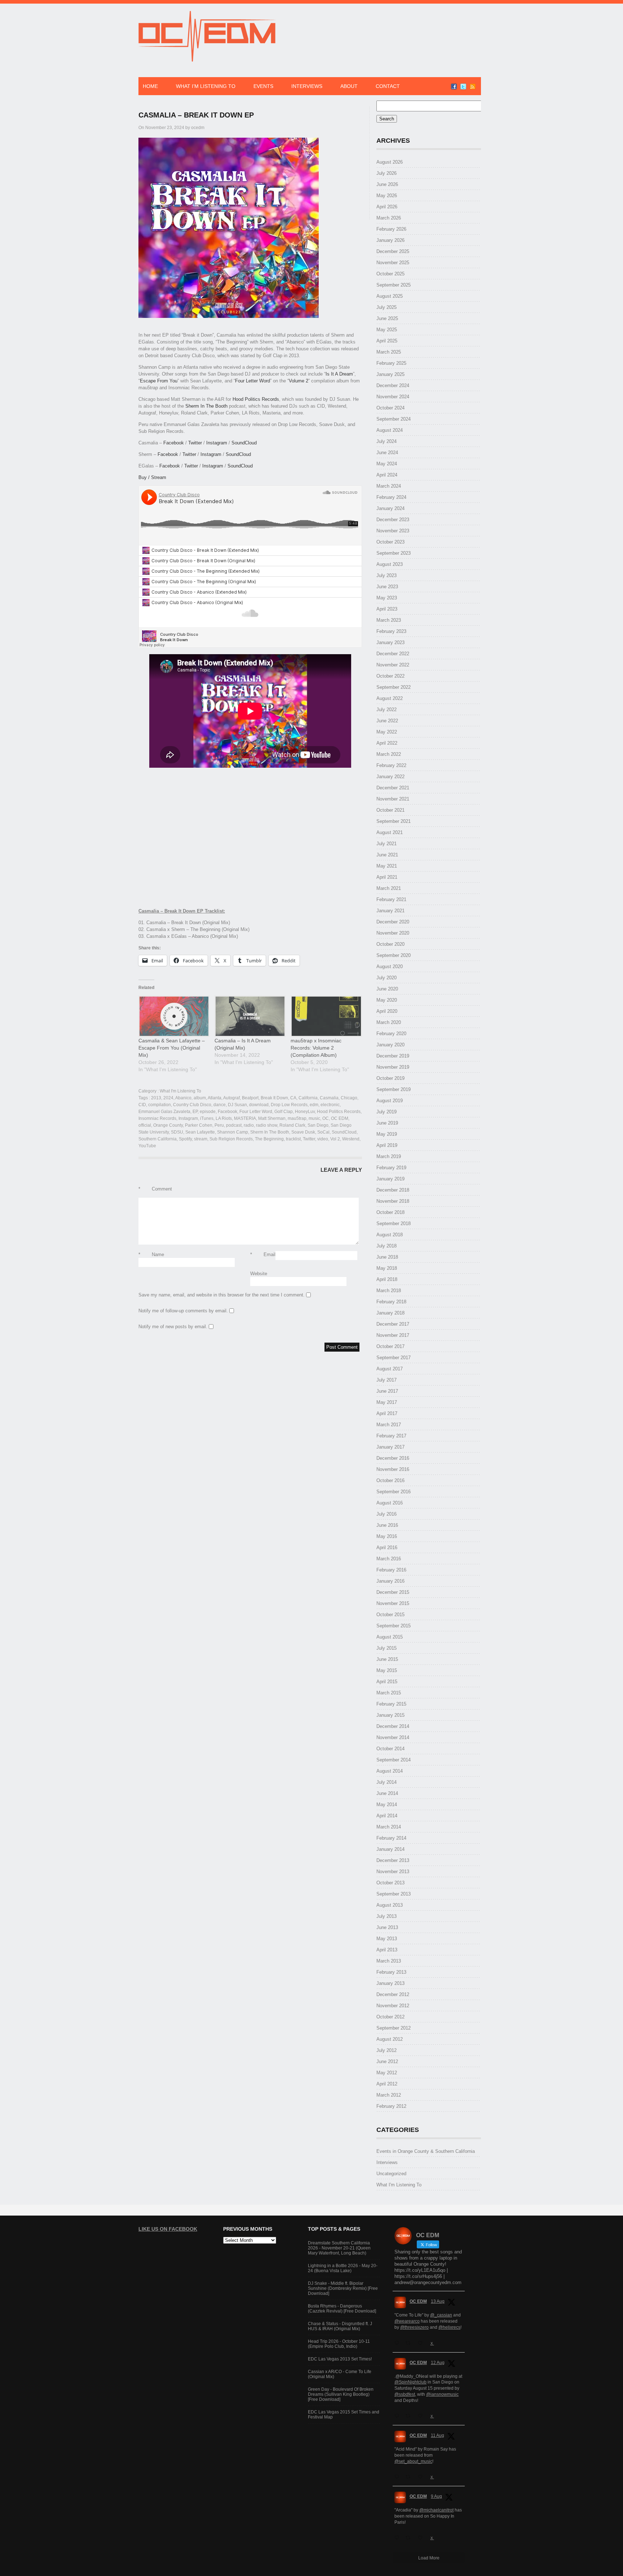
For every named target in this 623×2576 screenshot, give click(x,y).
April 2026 (387, 207)
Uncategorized (391, 2174)
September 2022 (394, 687)
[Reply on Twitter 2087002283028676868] (398, 2477)
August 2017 (390, 1369)
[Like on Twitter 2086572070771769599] (422, 2538)
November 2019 (393, 1067)
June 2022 (387, 721)
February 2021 (391, 899)
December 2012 (393, 1994)
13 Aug (438, 2301)
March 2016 (389, 1559)
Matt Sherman (272, 1118)
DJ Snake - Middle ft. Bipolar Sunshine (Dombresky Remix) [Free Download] (343, 2288)
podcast (234, 1125)
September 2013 (394, 1894)
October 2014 (390, 1749)
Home (150, 86)
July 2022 (386, 710)
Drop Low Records (289, 1105)
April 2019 (387, 1145)
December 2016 (393, 1458)
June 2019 (387, 1123)
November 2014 (393, 1737)
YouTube (147, 1146)
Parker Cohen (199, 1125)
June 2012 (387, 2061)
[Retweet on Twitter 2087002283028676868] (410, 2477)
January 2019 (390, 1179)
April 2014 (387, 1816)
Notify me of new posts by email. (173, 1327)
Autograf (231, 1098)
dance (220, 1105)
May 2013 (387, 1939)
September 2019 (394, 1089)
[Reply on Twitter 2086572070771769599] (398, 2538)
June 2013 (387, 1927)
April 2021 (387, 877)
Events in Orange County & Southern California (426, 2151)
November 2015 (393, 1603)
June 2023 (387, 587)
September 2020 (394, 955)
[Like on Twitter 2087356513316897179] (422, 2416)
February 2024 (391, 497)
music (314, 1118)
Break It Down (274, 1098)
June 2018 (387, 1257)
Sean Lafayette (200, 1132)
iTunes (207, 1118)
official (145, 1125)
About (349, 86)
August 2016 (390, 1503)
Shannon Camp (233, 1132)
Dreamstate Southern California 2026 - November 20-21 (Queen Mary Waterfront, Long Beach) (339, 2248)
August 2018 (390, 1235)
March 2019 (389, 1156)
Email (263, 1254)
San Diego (318, 1125)
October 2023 (390, 542)
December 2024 (393, 385)
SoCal (323, 1132)
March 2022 (389, 754)
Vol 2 (335, 1139)
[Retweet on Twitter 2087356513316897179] (410, 2416)
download (259, 1105)
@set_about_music (413, 2461)
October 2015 (390, 1615)
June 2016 (387, 1525)
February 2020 (391, 1034)
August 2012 (390, 2039)
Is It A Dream (339, 374)
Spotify (185, 1139)
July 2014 (386, 1782)
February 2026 (391, 229)
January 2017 (390, 1447)
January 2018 (390, 1313)
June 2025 (387, 318)
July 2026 (386, 173)
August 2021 (390, 832)
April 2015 (387, 1682)
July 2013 (386, 1916)
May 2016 (387, 1536)
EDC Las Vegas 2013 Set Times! (340, 2359)
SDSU (177, 1132)
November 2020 (393, 933)
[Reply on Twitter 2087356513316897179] (398, 2416)
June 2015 (387, 1659)
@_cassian (441, 2315)
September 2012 (394, 2028)
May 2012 (387, 2073)
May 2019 (387, 1134)
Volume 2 (299, 381)
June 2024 (387, 453)
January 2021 (390, 911)
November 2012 (393, 2006)
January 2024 (390, 508)
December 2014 (393, 1726)
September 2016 (394, 1492)
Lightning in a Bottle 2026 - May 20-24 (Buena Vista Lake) (343, 2268)
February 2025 (391, 363)
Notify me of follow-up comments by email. (183, 1311)
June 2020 (387, 989)
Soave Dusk (303, 1132)
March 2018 (389, 1291)
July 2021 (386, 844)
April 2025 (387, 341)
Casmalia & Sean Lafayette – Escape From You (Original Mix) (172, 1048)
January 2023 (390, 642)
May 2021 (387, 866)
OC (326, 1118)
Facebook (454, 87)
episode (208, 1112)
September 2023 (394, 553)
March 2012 (389, 2095)
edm (314, 1105)
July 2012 (386, 2050)
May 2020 (387, 1000)
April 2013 (387, 1950)
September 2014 (394, 1760)
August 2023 (390, 564)
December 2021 (393, 788)
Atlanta (215, 1098)
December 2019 (393, 1056)
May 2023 (387, 598)
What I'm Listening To (180, 1091)
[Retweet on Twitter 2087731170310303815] (410, 2343)
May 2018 (387, 1268)
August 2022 (390, 698)
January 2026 (390, 240)
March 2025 (389, 352)
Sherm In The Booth (206, 406)
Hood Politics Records (256, 399)
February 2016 (391, 1570)
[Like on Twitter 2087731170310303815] (422, 2343)
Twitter (463, 87)
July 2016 (386, 1514)
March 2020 (389, 1022)
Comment (155, 1189)
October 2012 (390, 2017)
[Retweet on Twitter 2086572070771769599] (410, 2538)
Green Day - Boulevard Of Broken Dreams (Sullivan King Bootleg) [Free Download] (341, 2394)
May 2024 (387, 464)
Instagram (217, 443)
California (308, 1098)
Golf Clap (284, 1112)
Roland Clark (292, 1125)
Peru (219, 1125)
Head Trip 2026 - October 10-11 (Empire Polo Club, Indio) (339, 2344)
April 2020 (387, 1011)
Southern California (158, 1139)
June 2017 (387, 1391)
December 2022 (393, 654)
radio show (267, 1125)
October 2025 (390, 274)
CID (142, 1105)
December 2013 (393, 1860)
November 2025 (393, 263)
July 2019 (386, 1112)
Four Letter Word (253, 381)
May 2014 (387, 1804)
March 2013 (389, 1961)
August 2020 (390, 966)
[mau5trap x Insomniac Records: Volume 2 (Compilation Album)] (325, 1016)
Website (259, 1274)
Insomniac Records (157, 1118)
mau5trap (297, 1118)
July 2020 (386, 978)
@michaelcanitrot (436, 2510)
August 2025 (390, 296)
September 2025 (394, 285)
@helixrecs (449, 2327)
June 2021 (387, 855)
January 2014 (390, 1849)
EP (195, 1112)
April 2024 (387, 475)
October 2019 (390, 1078)
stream (201, 1139)
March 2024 (389, 486)
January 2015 (390, 1715)
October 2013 (390, 1883)
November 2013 (393, 1872)
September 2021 (394, 821)
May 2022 (387, 732)
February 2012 (391, 2106)
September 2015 (394, 1626)
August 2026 (390, 162)
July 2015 (386, 1648)
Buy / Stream (152, 477)
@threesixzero (414, 2327)
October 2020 (390, 944)
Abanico (183, 1098)
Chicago (349, 1098)
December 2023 (393, 520)
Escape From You (159, 381)
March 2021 (389, 888)
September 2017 (394, 1358)
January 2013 (390, 1983)
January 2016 (390, 1581)
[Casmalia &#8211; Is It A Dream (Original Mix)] (249, 1016)
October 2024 (390, 408)
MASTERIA (245, 1118)
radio (249, 1125)
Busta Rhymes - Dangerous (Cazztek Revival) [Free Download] (342, 2309)
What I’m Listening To (206, 86)
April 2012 (387, 2084)
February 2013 (391, 1972)
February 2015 (391, 1704)
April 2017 (387, 1413)
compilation (160, 1105)
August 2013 (390, 1905)
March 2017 (389, 1425)
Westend (351, 1139)
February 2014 (391, 1838)
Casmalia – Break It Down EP (196, 115)
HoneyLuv (305, 1112)
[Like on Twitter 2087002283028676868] (422, 2477)
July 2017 (386, 1380)
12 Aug (438, 2363)
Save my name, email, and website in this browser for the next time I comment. (222, 1295)
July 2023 (386, 575)
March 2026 (389, 218)
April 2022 (387, 743)
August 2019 (390, 1101)
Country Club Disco (192, 1105)
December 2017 (393, 1324)
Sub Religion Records (231, 1139)
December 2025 (393, 251)
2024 (168, 1098)
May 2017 (387, 1402)
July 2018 (386, 1246)
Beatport (250, 1098)
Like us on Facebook (168, 2229)
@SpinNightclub (410, 2382)
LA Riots (224, 1118)
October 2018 (390, 1212)
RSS (473, 87)
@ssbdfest (405, 2394)
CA (293, 1098)
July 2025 (386, 307)
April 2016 (387, 1548)
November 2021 (393, 799)
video (323, 1139)
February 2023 (391, 631)
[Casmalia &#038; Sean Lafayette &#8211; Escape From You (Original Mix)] (173, 1016)
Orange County (168, 1125)
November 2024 (393, 397)
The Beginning (269, 1139)
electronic (330, 1105)
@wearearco (407, 2321)
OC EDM (340, 1118)
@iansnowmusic (442, 2394)
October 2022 (390, 676)
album (200, 1098)
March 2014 (389, 1827)
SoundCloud (244, 443)
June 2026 (387, 184)
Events (263, 86)
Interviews (307, 86)
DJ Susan (237, 1105)
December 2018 (393, 1190)
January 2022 (390, 777)
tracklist (293, 1139)
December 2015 (393, 1592)
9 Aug (436, 2496)
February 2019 (391, 1168)
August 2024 (390, 430)
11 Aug (438, 2435)
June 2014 (387, 1793)
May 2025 (387, 330)
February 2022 (391, 765)
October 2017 (390, 1346)
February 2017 (391, 1436)
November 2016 (393, 1469)
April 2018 (387, 1279)
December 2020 (393, 922)
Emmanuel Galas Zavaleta (164, 1112)
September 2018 (394, 1223)
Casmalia (329, 1098)
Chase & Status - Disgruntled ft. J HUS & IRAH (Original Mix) (340, 2326)
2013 (156, 1098)
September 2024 (394, 419)
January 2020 (390, 1045)
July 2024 (386, 441)
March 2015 (389, 1693)
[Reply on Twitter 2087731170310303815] (398, 2343)
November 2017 (393, 1335)
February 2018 (391, 1302)
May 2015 (387, 1670)
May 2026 (387, 196)
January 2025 (390, 374)
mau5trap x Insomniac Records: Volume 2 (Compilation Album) (316, 1048)
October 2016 (390, 1480)
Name (151, 1254)
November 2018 (393, 1201)
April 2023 (387, 609)
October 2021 (390, 810)
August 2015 (390, 1637)
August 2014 (390, 1771)
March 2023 (389, 620)
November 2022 (393, 665)
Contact (388, 86)
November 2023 (393, 531)
